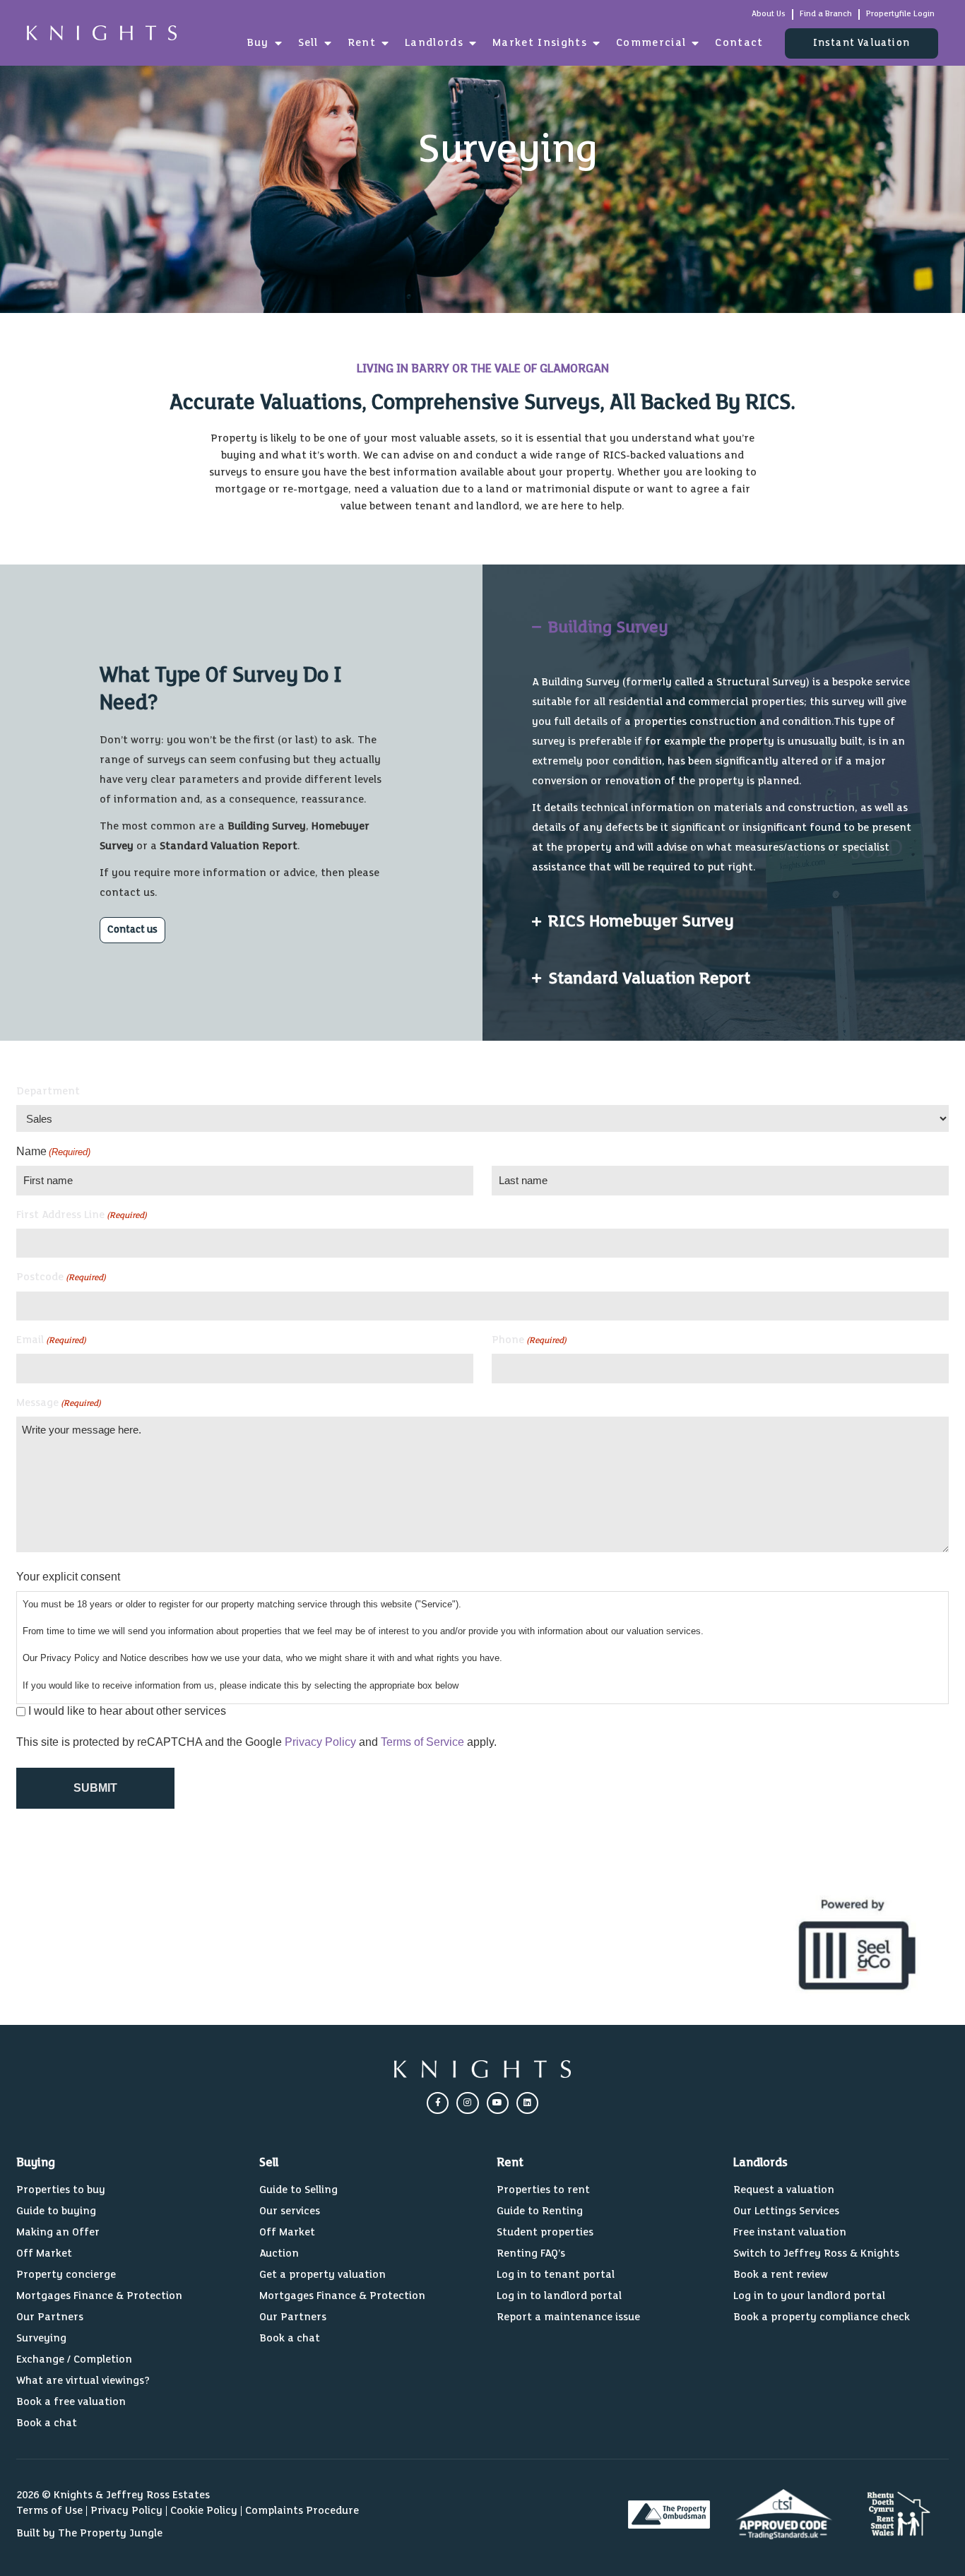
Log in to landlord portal (559, 2296)
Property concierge (66, 2275)
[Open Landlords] (473, 43)
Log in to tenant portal (556, 2275)
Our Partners (50, 2317)
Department (48, 1091)
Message (59, 1403)
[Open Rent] (385, 43)
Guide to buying (56, 2211)
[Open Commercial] (695, 43)
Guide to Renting (540, 2211)
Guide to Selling (298, 2190)
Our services (290, 2211)
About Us (769, 14)
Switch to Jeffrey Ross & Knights (816, 2253)
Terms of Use (49, 2511)
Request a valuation (784, 2190)
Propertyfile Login (900, 14)
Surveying (41, 2338)
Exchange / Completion (74, 2359)
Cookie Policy (204, 2511)
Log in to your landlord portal (809, 2296)
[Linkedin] (527, 2103)
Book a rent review (781, 2275)
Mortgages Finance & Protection (99, 2296)
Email (51, 1340)
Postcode (61, 1277)
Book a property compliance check (822, 2317)
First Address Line (82, 1215)
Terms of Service (422, 1742)
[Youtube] (498, 2103)
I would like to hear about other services (127, 1711)
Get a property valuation (322, 2275)
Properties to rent (543, 2190)
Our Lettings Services (786, 2211)
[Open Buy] (278, 43)
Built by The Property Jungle (89, 2533)
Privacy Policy (320, 1742)
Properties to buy (61, 2190)
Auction (279, 2253)
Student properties (545, 2232)
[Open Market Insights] (596, 43)
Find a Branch (826, 14)
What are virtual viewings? (83, 2381)
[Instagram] (467, 2103)
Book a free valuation (71, 2402)
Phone (529, 1340)
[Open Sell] (328, 43)
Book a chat (47, 2423)
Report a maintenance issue (568, 2317)
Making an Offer (58, 2232)
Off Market (44, 2253)
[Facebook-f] (438, 2103)
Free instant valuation (790, 2232)
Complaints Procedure (302, 2511)
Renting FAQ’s (531, 2253)
